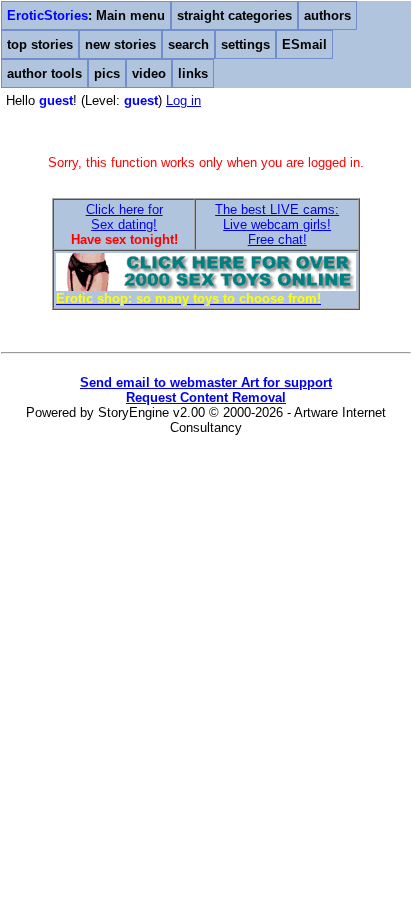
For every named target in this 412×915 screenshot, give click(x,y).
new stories (120, 44)
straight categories (234, 15)
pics (107, 73)
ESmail (304, 44)
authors (327, 15)
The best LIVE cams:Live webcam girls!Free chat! (277, 224)
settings (245, 44)
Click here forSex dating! (124, 217)
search (188, 44)
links (193, 73)
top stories (40, 44)
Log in (183, 100)
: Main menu (86, 15)
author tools (44, 73)
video (149, 73)
